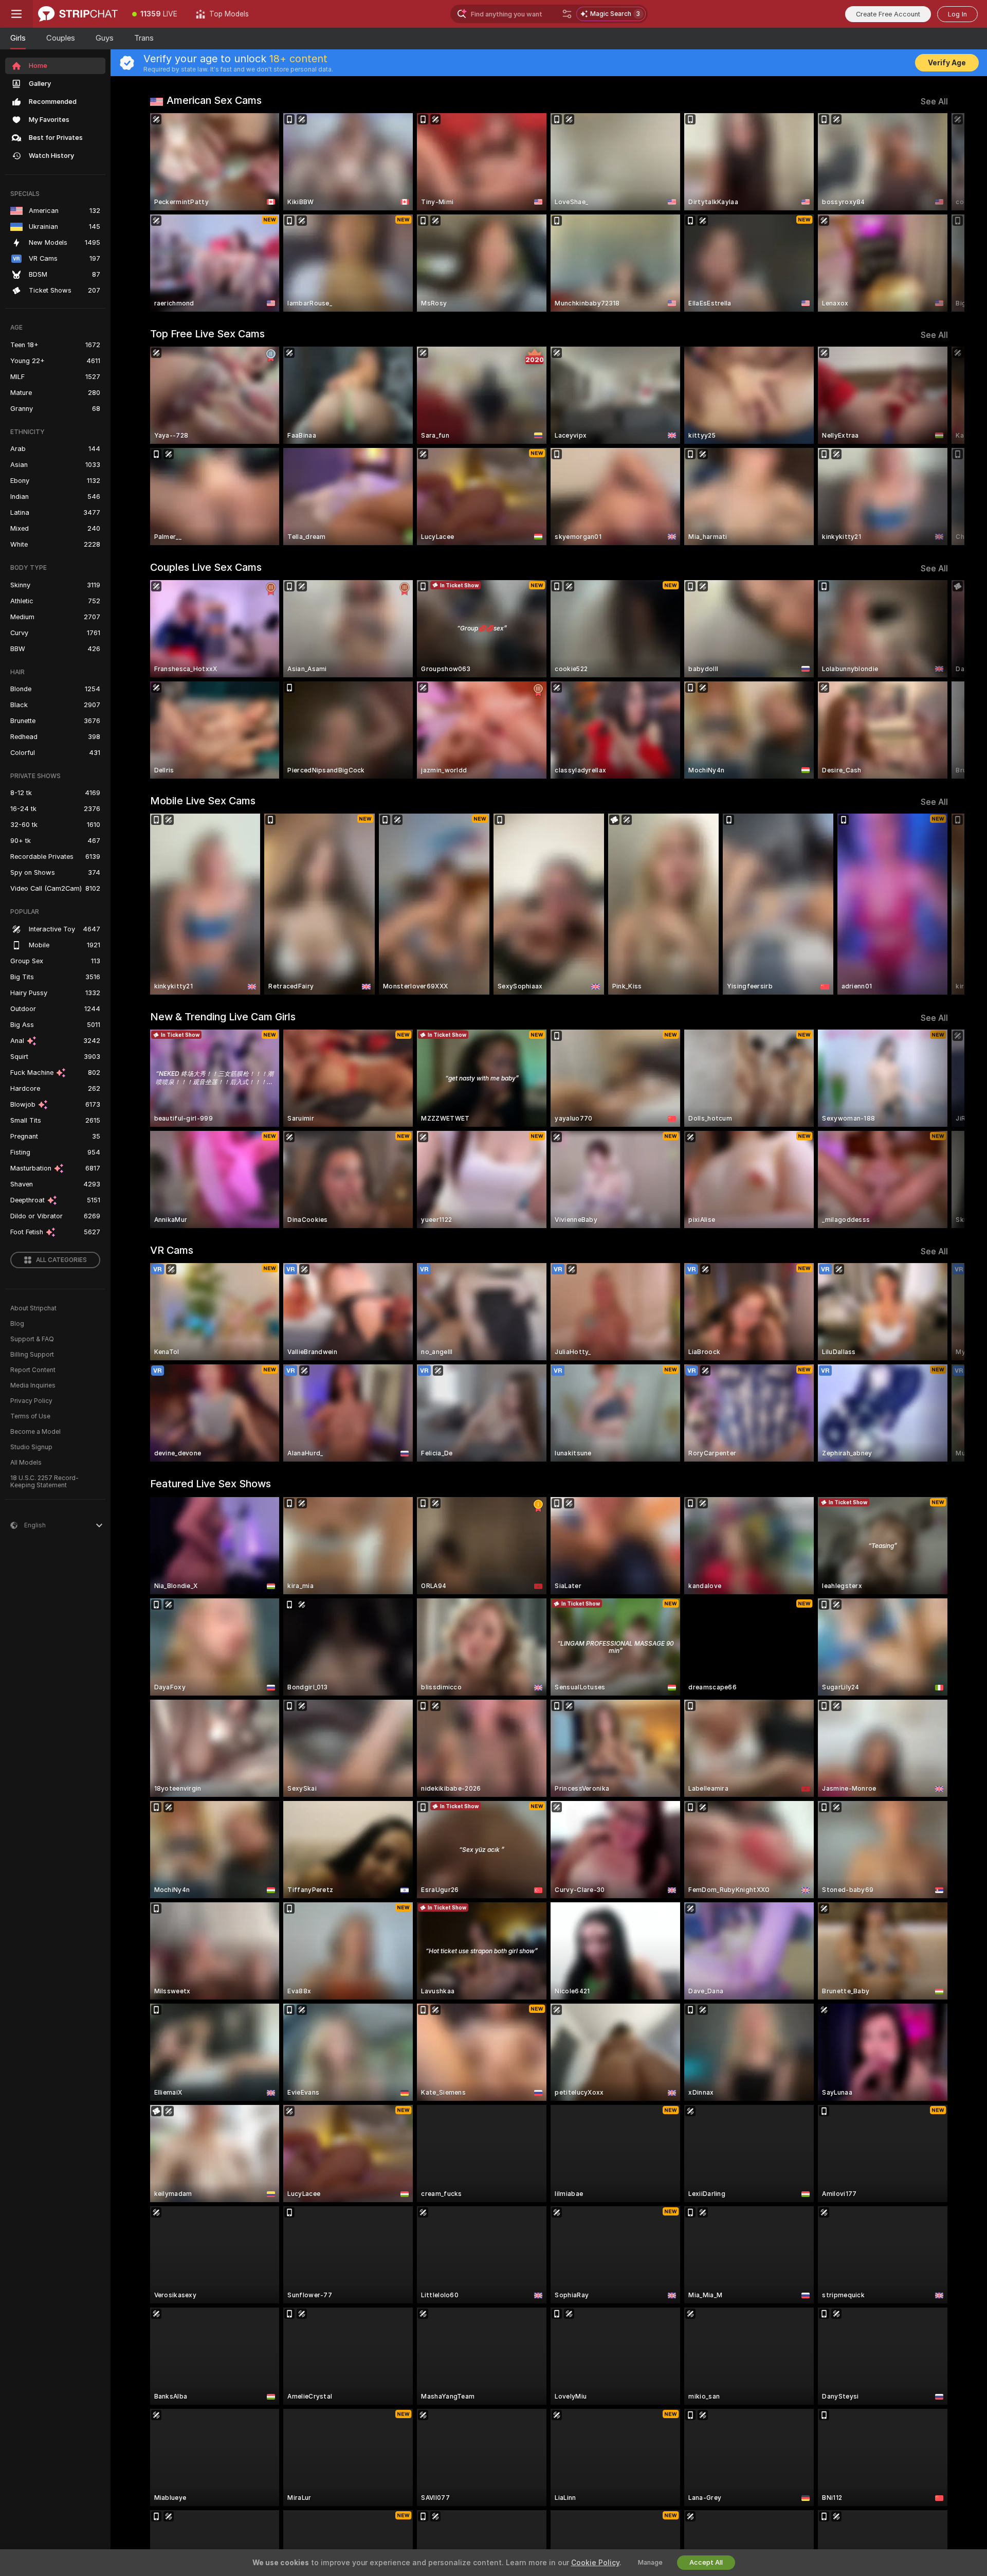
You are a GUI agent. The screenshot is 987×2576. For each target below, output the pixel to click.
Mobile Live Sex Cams (203, 801)
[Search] (567, 14)
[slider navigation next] (939, 212)
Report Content (33, 1370)
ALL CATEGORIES (61, 1260)
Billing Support (32, 1355)
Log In (957, 14)
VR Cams (172, 1250)
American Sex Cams (214, 100)
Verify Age (947, 63)
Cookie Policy (595, 2563)
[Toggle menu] (16, 14)
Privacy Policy (31, 1401)
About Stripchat (33, 1308)
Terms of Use (30, 1416)
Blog (17, 1324)
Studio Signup (31, 1447)
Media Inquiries (33, 1385)
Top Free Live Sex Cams (207, 334)
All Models (26, 1463)
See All (934, 102)
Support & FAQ (32, 1339)
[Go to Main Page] (78, 14)
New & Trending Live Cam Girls (223, 1017)
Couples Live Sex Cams (206, 567)
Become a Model (35, 1432)
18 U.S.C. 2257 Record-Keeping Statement (44, 1482)
